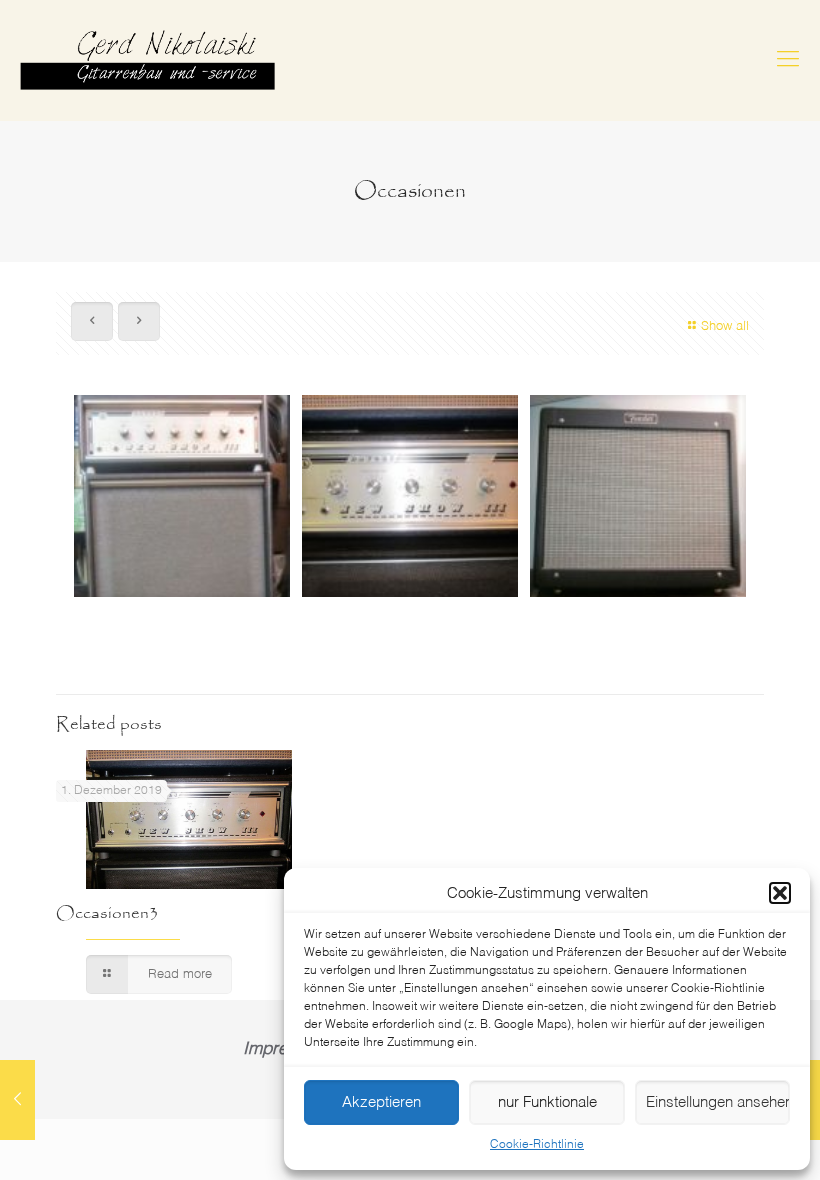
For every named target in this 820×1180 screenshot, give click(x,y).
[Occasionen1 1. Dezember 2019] (17, 1100)
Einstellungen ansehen (718, 1102)
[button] (780, 893)
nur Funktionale (547, 1102)
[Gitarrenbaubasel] (147, 60)
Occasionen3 (107, 913)
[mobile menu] (788, 60)
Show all (725, 326)
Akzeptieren (381, 1102)
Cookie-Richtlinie (537, 1145)
